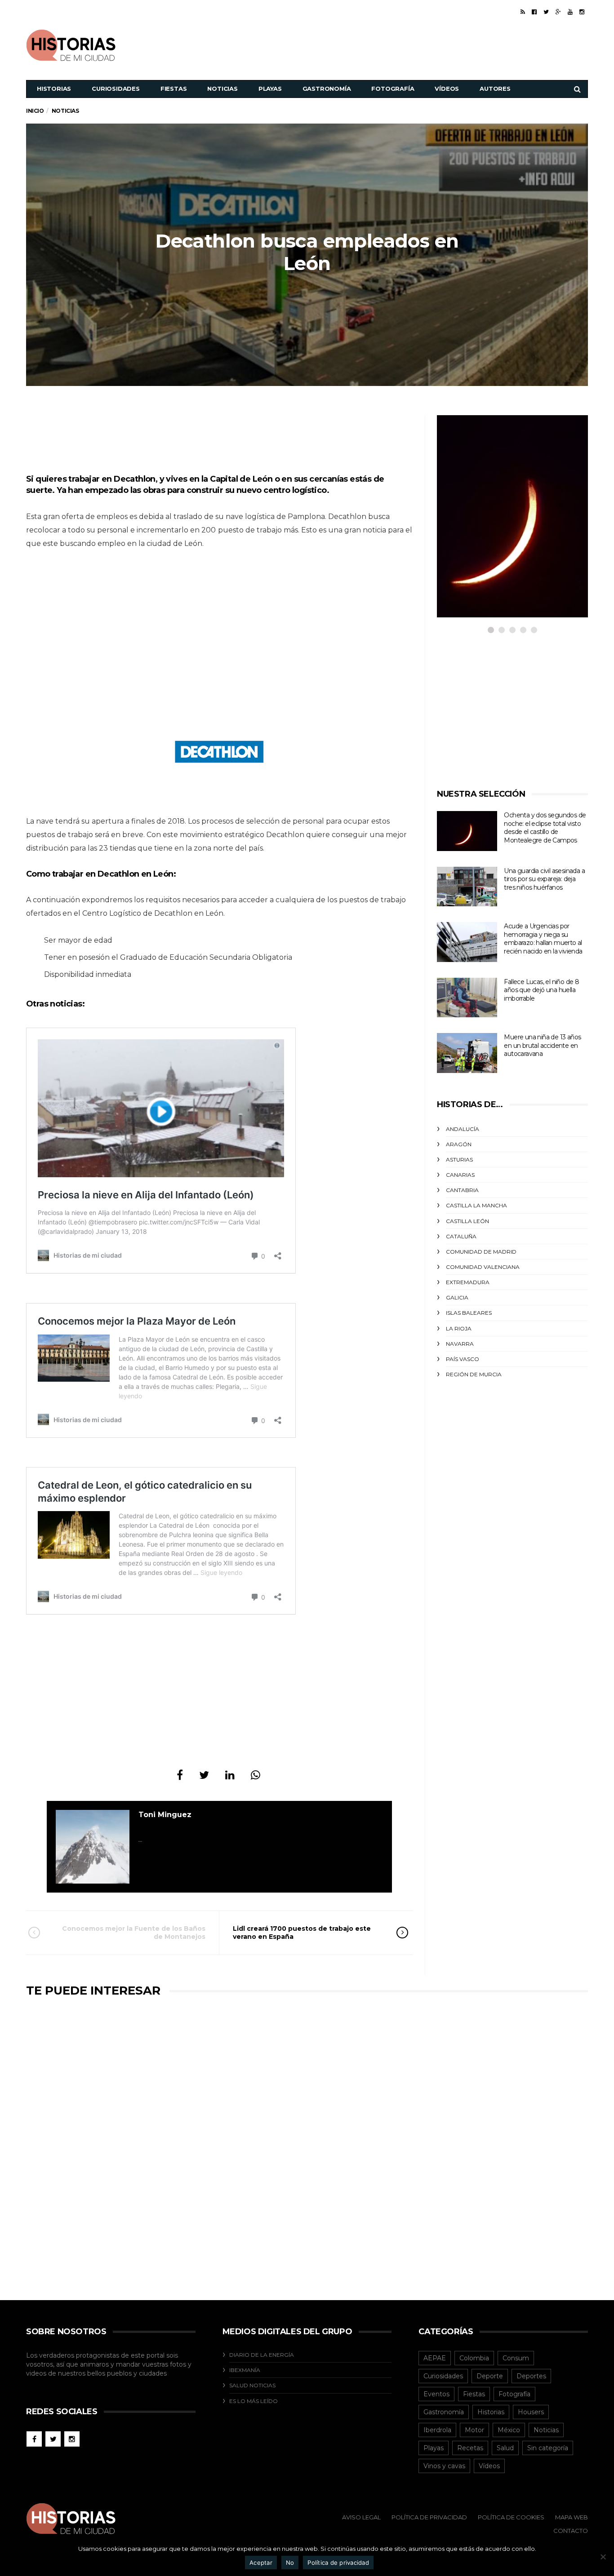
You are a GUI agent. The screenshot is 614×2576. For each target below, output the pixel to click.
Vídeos (447, 89)
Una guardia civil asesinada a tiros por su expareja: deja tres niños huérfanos (544, 879)
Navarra (460, 1344)
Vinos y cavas (444, 2466)
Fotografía (393, 89)
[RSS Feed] (523, 12)
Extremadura (468, 1282)
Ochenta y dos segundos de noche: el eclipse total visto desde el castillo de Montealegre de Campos (545, 828)
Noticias (222, 89)
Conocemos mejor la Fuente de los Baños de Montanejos (134, 1933)
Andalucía (463, 1129)
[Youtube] (570, 12)
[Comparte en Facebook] (180, 1775)
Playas (270, 89)
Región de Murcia (474, 1374)
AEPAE (435, 2358)
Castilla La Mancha (476, 1205)
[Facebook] (534, 12)
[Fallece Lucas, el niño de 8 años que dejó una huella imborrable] (467, 998)
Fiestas (174, 89)
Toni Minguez (165, 1815)
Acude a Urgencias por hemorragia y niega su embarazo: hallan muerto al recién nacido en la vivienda (543, 939)
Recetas (470, 2448)
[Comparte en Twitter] (204, 1775)
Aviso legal (361, 2517)
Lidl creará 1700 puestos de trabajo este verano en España (302, 1933)
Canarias (460, 1175)
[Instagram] (582, 12)
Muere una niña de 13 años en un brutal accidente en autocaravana (542, 1045)
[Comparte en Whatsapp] (256, 1775)
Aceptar (261, 2563)
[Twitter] (546, 12)
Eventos (436, 2394)
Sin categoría (548, 2448)
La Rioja (459, 1328)
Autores (495, 89)
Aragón (459, 1144)
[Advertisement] (424, 44)
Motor (474, 2430)
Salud (505, 2448)
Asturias (459, 1159)
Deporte (490, 2376)
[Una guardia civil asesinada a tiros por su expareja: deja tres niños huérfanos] (467, 887)
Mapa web (572, 2517)
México (509, 2430)
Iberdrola (437, 2430)
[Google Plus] (558, 12)
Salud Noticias (252, 2385)
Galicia (457, 1297)
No (290, 2563)
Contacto (571, 2531)
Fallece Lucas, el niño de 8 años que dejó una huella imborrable (541, 990)
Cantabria (462, 1190)
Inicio (35, 111)
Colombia (474, 2358)
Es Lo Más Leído (254, 2401)
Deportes (531, 2376)
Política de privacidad (338, 2563)
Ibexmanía (245, 2370)
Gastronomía (327, 89)
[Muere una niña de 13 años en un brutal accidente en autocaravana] (467, 1053)
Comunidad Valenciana (483, 1267)
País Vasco (463, 1359)
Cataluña (461, 1236)
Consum (516, 2358)
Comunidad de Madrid (481, 1252)
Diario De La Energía (262, 2355)
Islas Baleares (469, 1313)
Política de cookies (511, 2517)
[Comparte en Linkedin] (230, 1775)
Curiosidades (116, 89)
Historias (54, 89)
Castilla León (467, 1221)
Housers (531, 2412)
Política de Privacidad (429, 2517)
